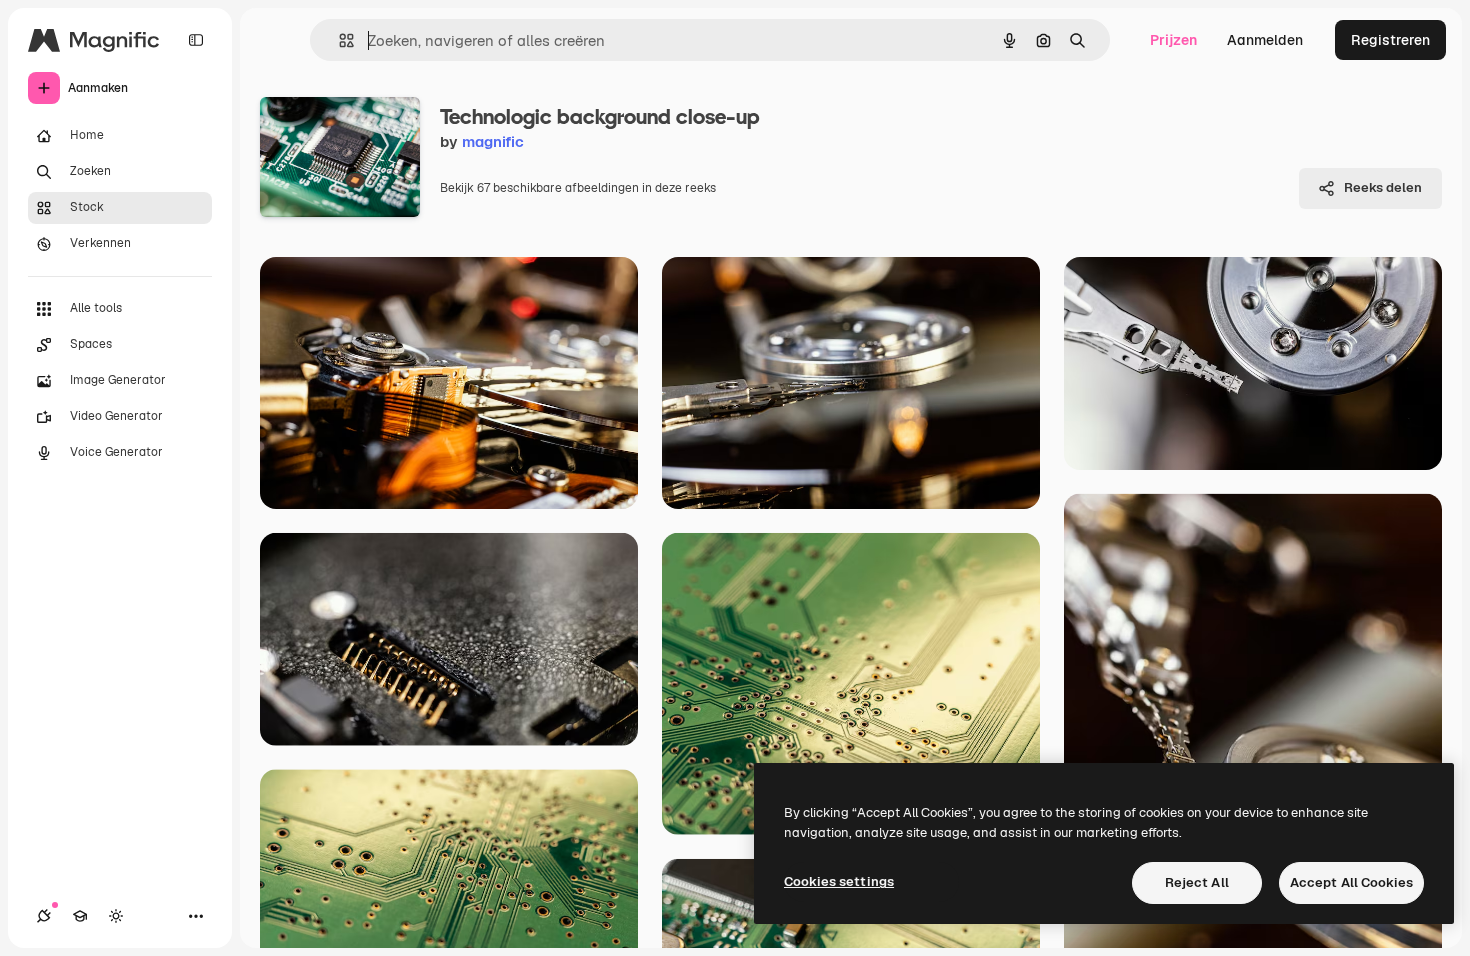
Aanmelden (1265, 40)
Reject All (1197, 882)
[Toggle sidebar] (196, 40)
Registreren (1390, 40)
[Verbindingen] (44, 916)
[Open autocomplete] (338, 40)
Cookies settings (839, 881)
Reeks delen (1383, 187)
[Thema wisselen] (116, 916)
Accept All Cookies (1351, 882)
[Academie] (80, 916)
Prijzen (1173, 40)
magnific (493, 141)
